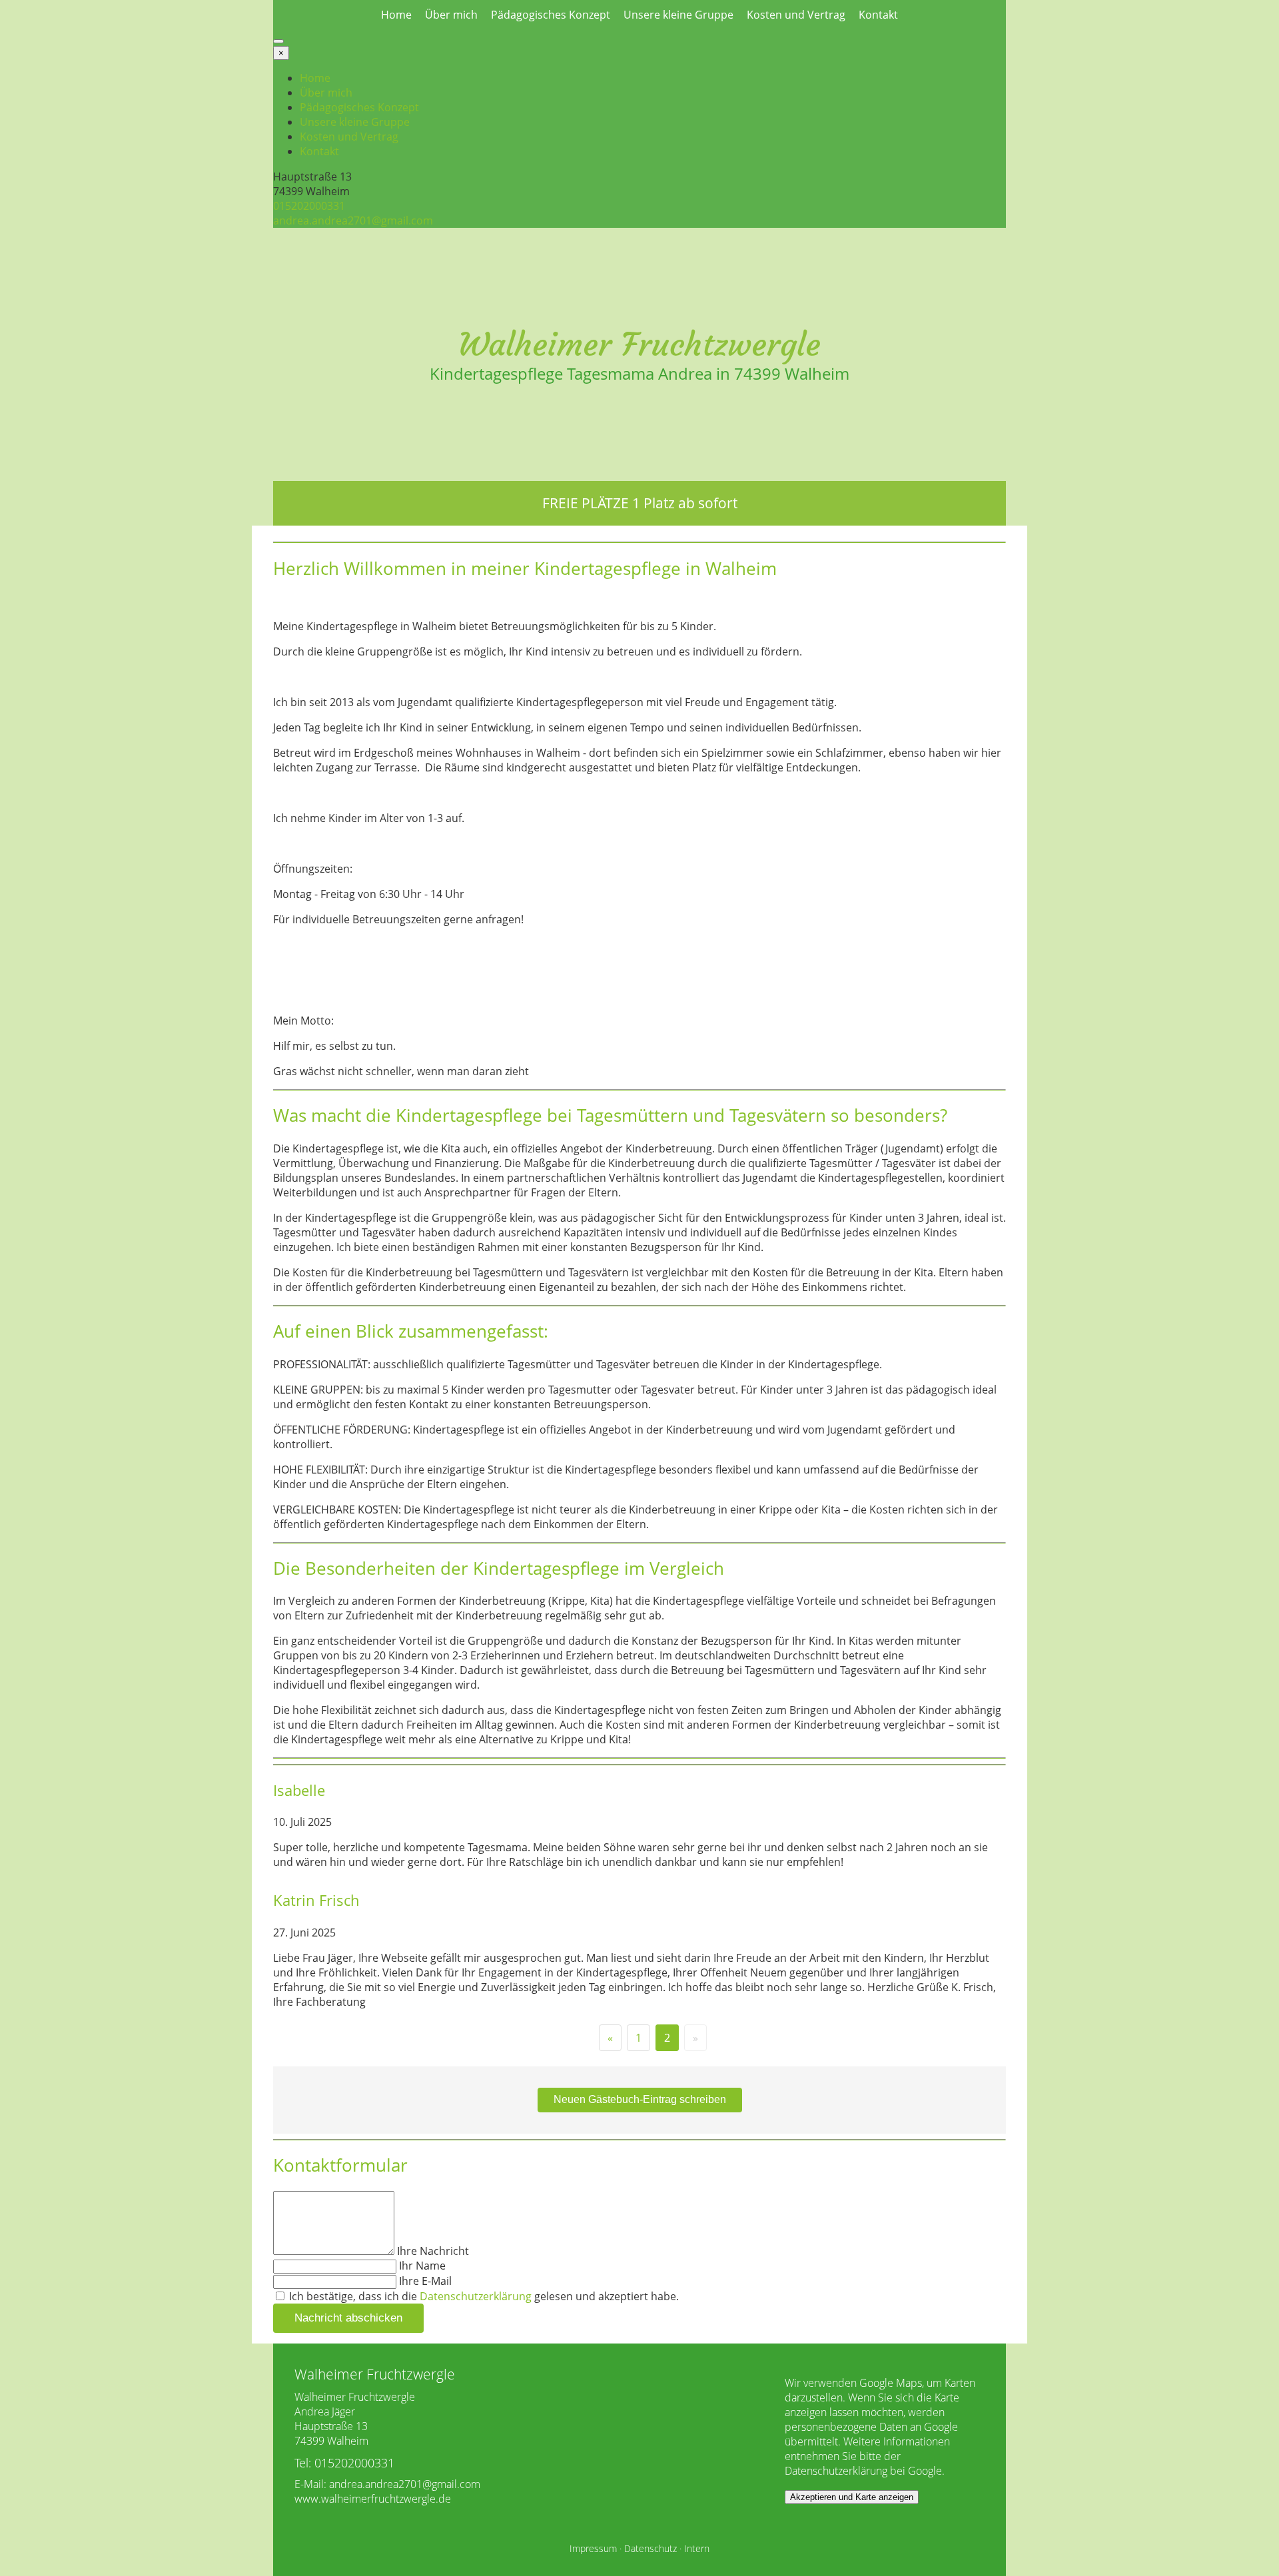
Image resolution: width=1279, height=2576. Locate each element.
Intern (697, 2548)
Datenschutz (650, 2548)
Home (396, 15)
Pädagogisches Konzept (551, 15)
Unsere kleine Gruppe (678, 15)
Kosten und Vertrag (796, 15)
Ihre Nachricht (433, 2251)
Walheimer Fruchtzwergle (639, 344)
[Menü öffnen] (278, 41)
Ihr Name (422, 2266)
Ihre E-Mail (425, 2281)
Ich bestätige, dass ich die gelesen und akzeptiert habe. (483, 2296)
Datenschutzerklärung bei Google (863, 2471)
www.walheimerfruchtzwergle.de (373, 2499)
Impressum (593, 2548)
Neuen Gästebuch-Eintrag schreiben (640, 2099)
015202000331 (309, 206)
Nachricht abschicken (348, 2318)
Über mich (451, 15)
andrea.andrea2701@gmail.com (353, 220)
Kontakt (878, 15)
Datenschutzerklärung (476, 2296)
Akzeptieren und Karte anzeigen (852, 2497)
